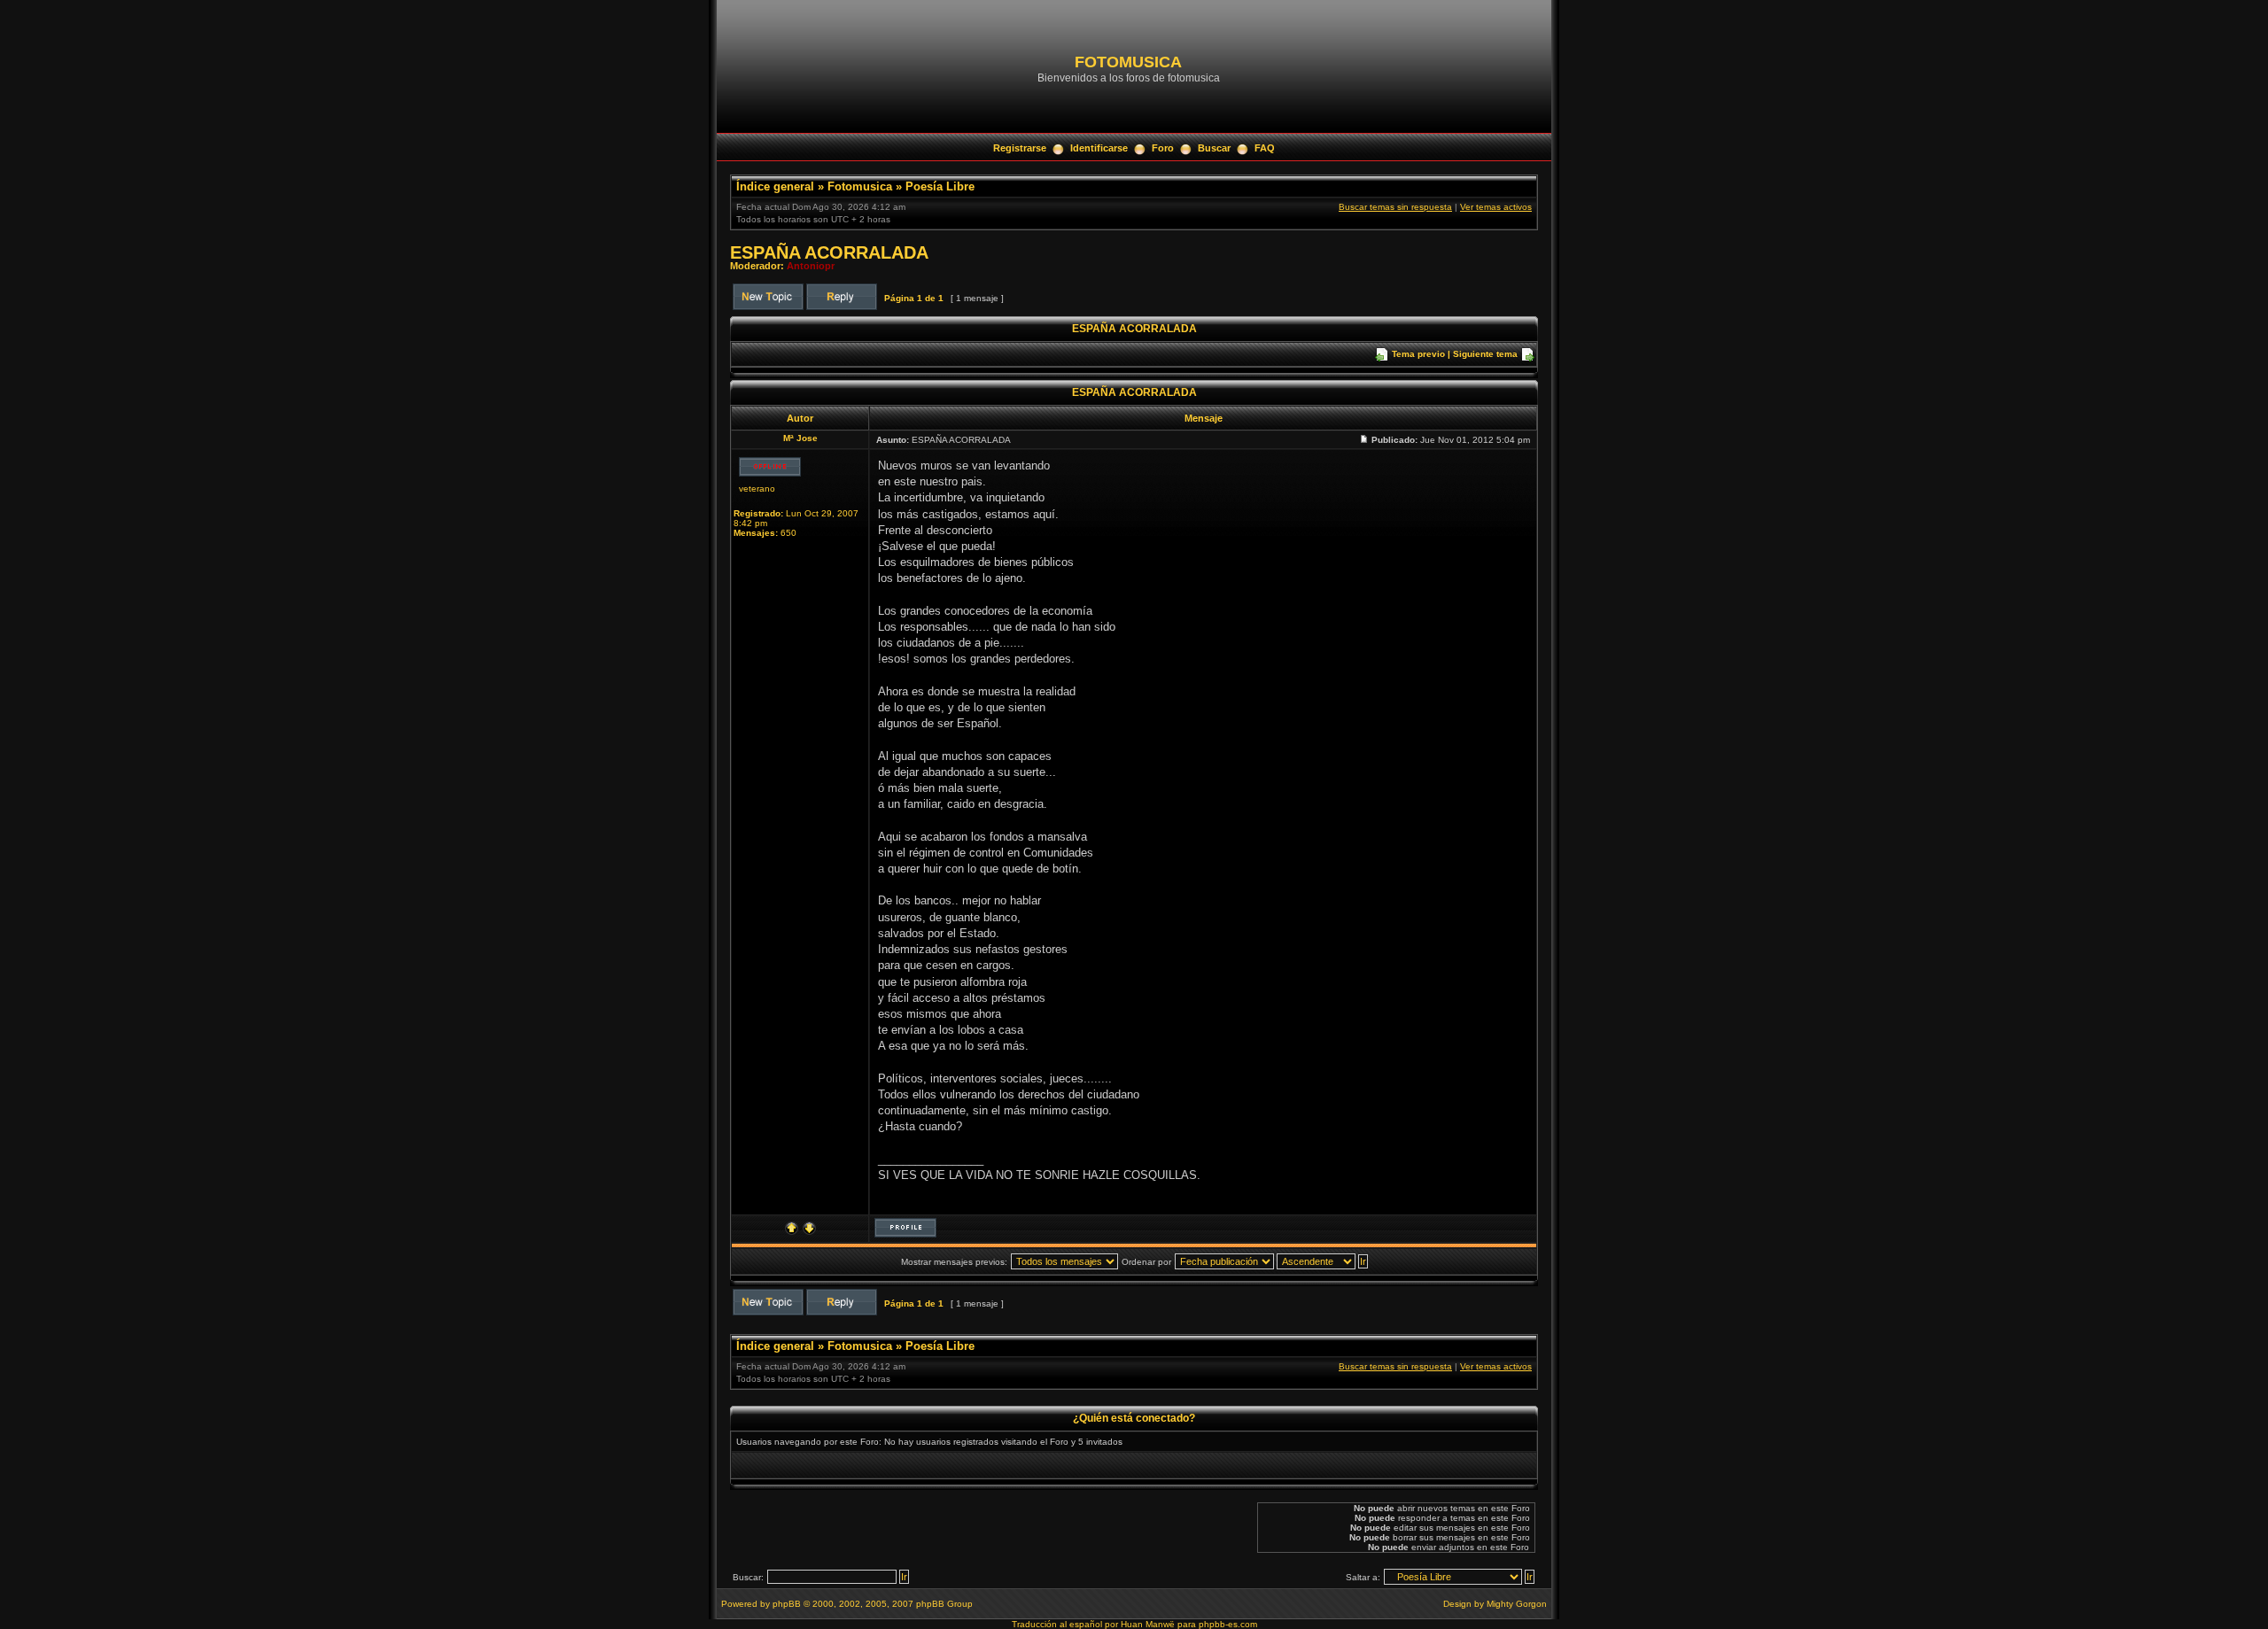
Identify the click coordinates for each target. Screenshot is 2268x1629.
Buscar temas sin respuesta (1395, 207)
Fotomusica (860, 186)
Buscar (1214, 148)
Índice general (775, 186)
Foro (1163, 148)
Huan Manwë (1148, 1624)
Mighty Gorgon (1517, 1604)
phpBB (787, 1604)
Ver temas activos (1496, 207)
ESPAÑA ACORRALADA (829, 252)
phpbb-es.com (1228, 1624)
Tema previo (1418, 354)
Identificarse (1099, 148)
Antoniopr (811, 266)
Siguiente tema (1485, 354)
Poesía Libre (940, 186)
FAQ (1265, 148)
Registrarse (1020, 148)
